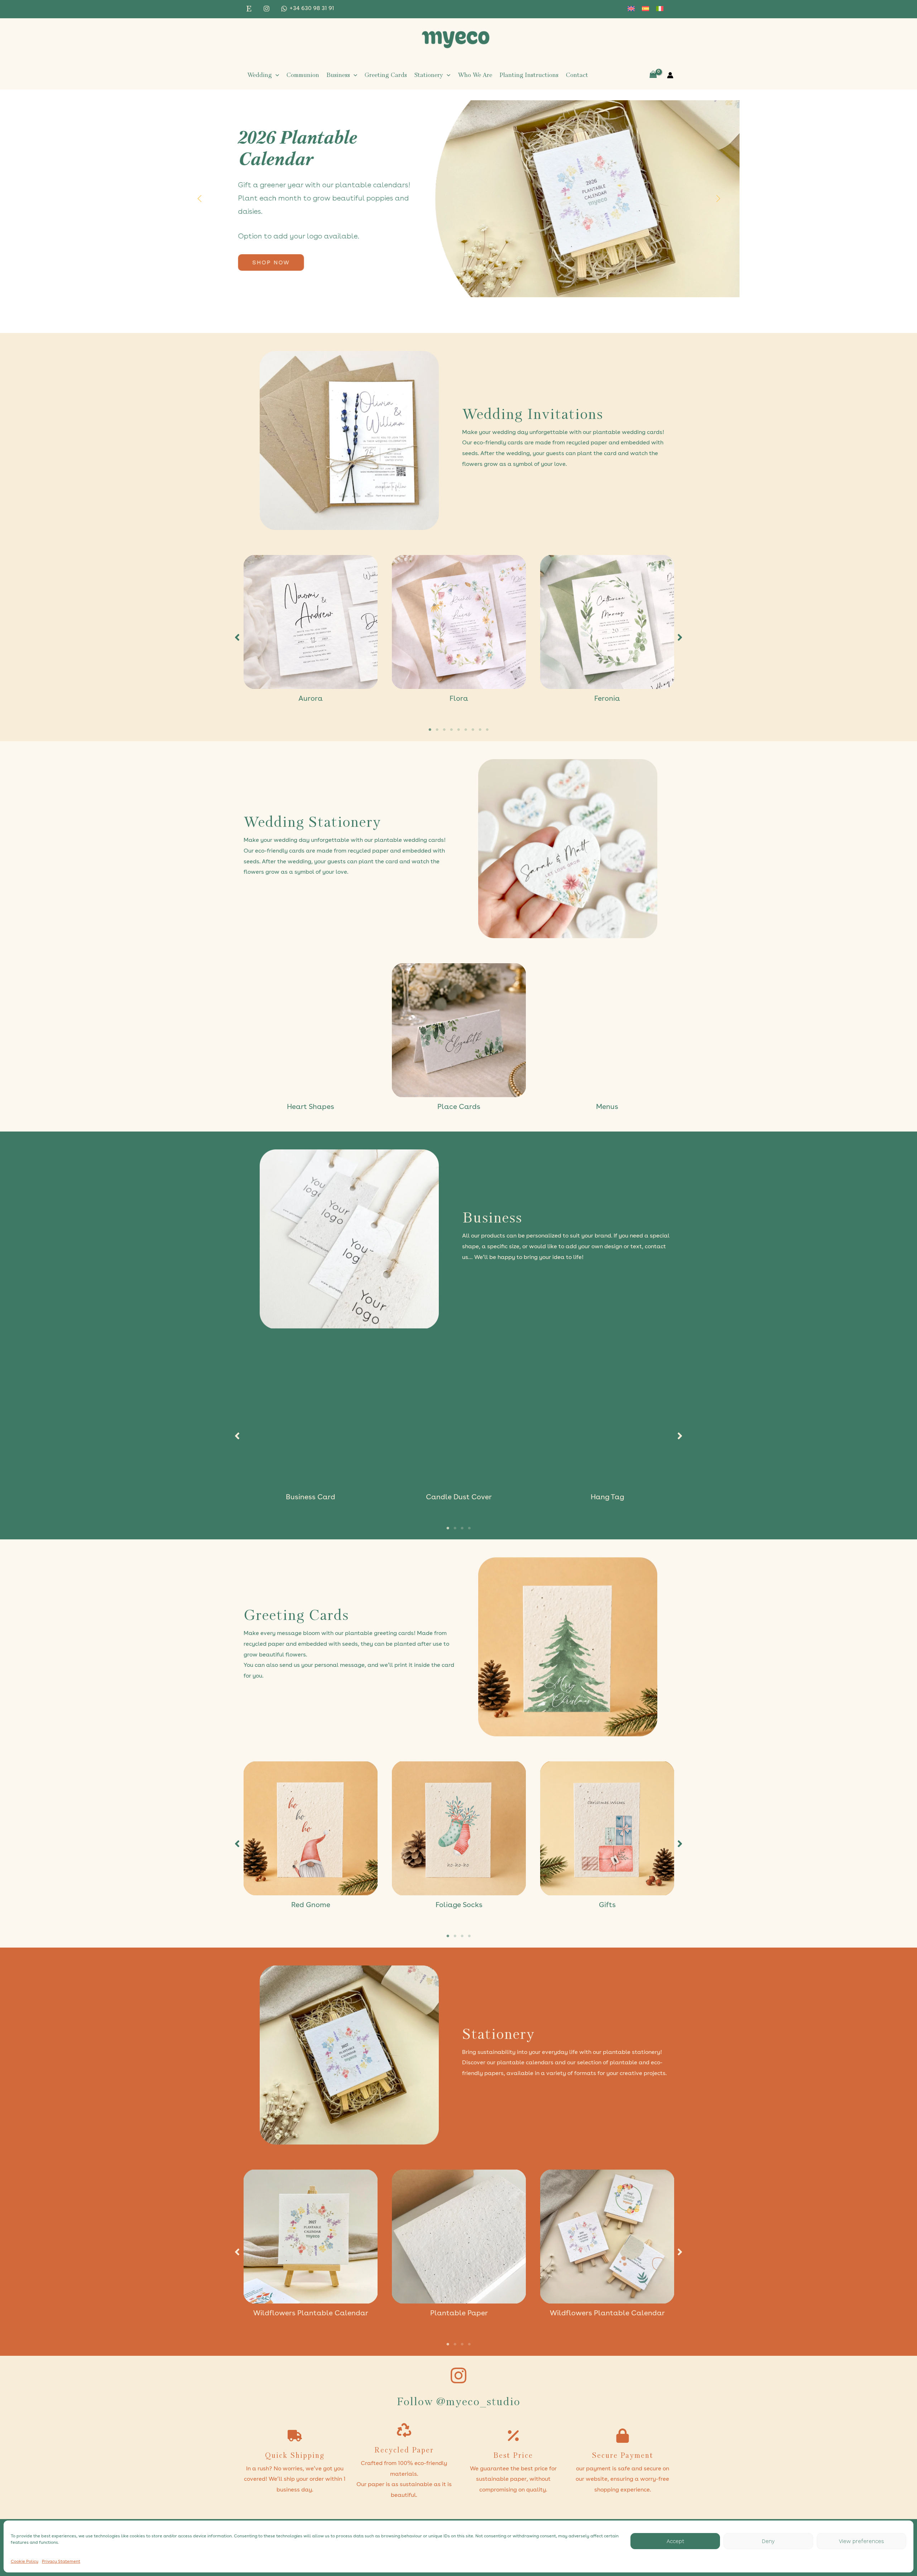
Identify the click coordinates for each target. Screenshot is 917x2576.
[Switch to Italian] (660, 9)
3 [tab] (444, 730)
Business (338, 75)
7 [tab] (473, 730)
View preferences (861, 2541)
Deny (768, 2541)
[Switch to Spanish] (645, 9)
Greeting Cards (386, 75)
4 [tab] (451, 730)
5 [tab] (458, 730)
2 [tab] (437, 730)
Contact (577, 75)
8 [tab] (480, 730)
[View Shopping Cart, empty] (653, 75)
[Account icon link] (670, 75)
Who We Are (475, 75)
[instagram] (268, 9)
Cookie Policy (25, 2562)
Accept (675, 2541)
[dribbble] (250, 9)
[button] (275, 75)
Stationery (429, 75)
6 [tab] (466, 730)
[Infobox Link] (568, 441)
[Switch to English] (631, 9)
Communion (303, 75)
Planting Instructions (529, 75)
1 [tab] (430, 730)
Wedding (260, 75)
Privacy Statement (61, 2562)
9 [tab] (487, 730)
